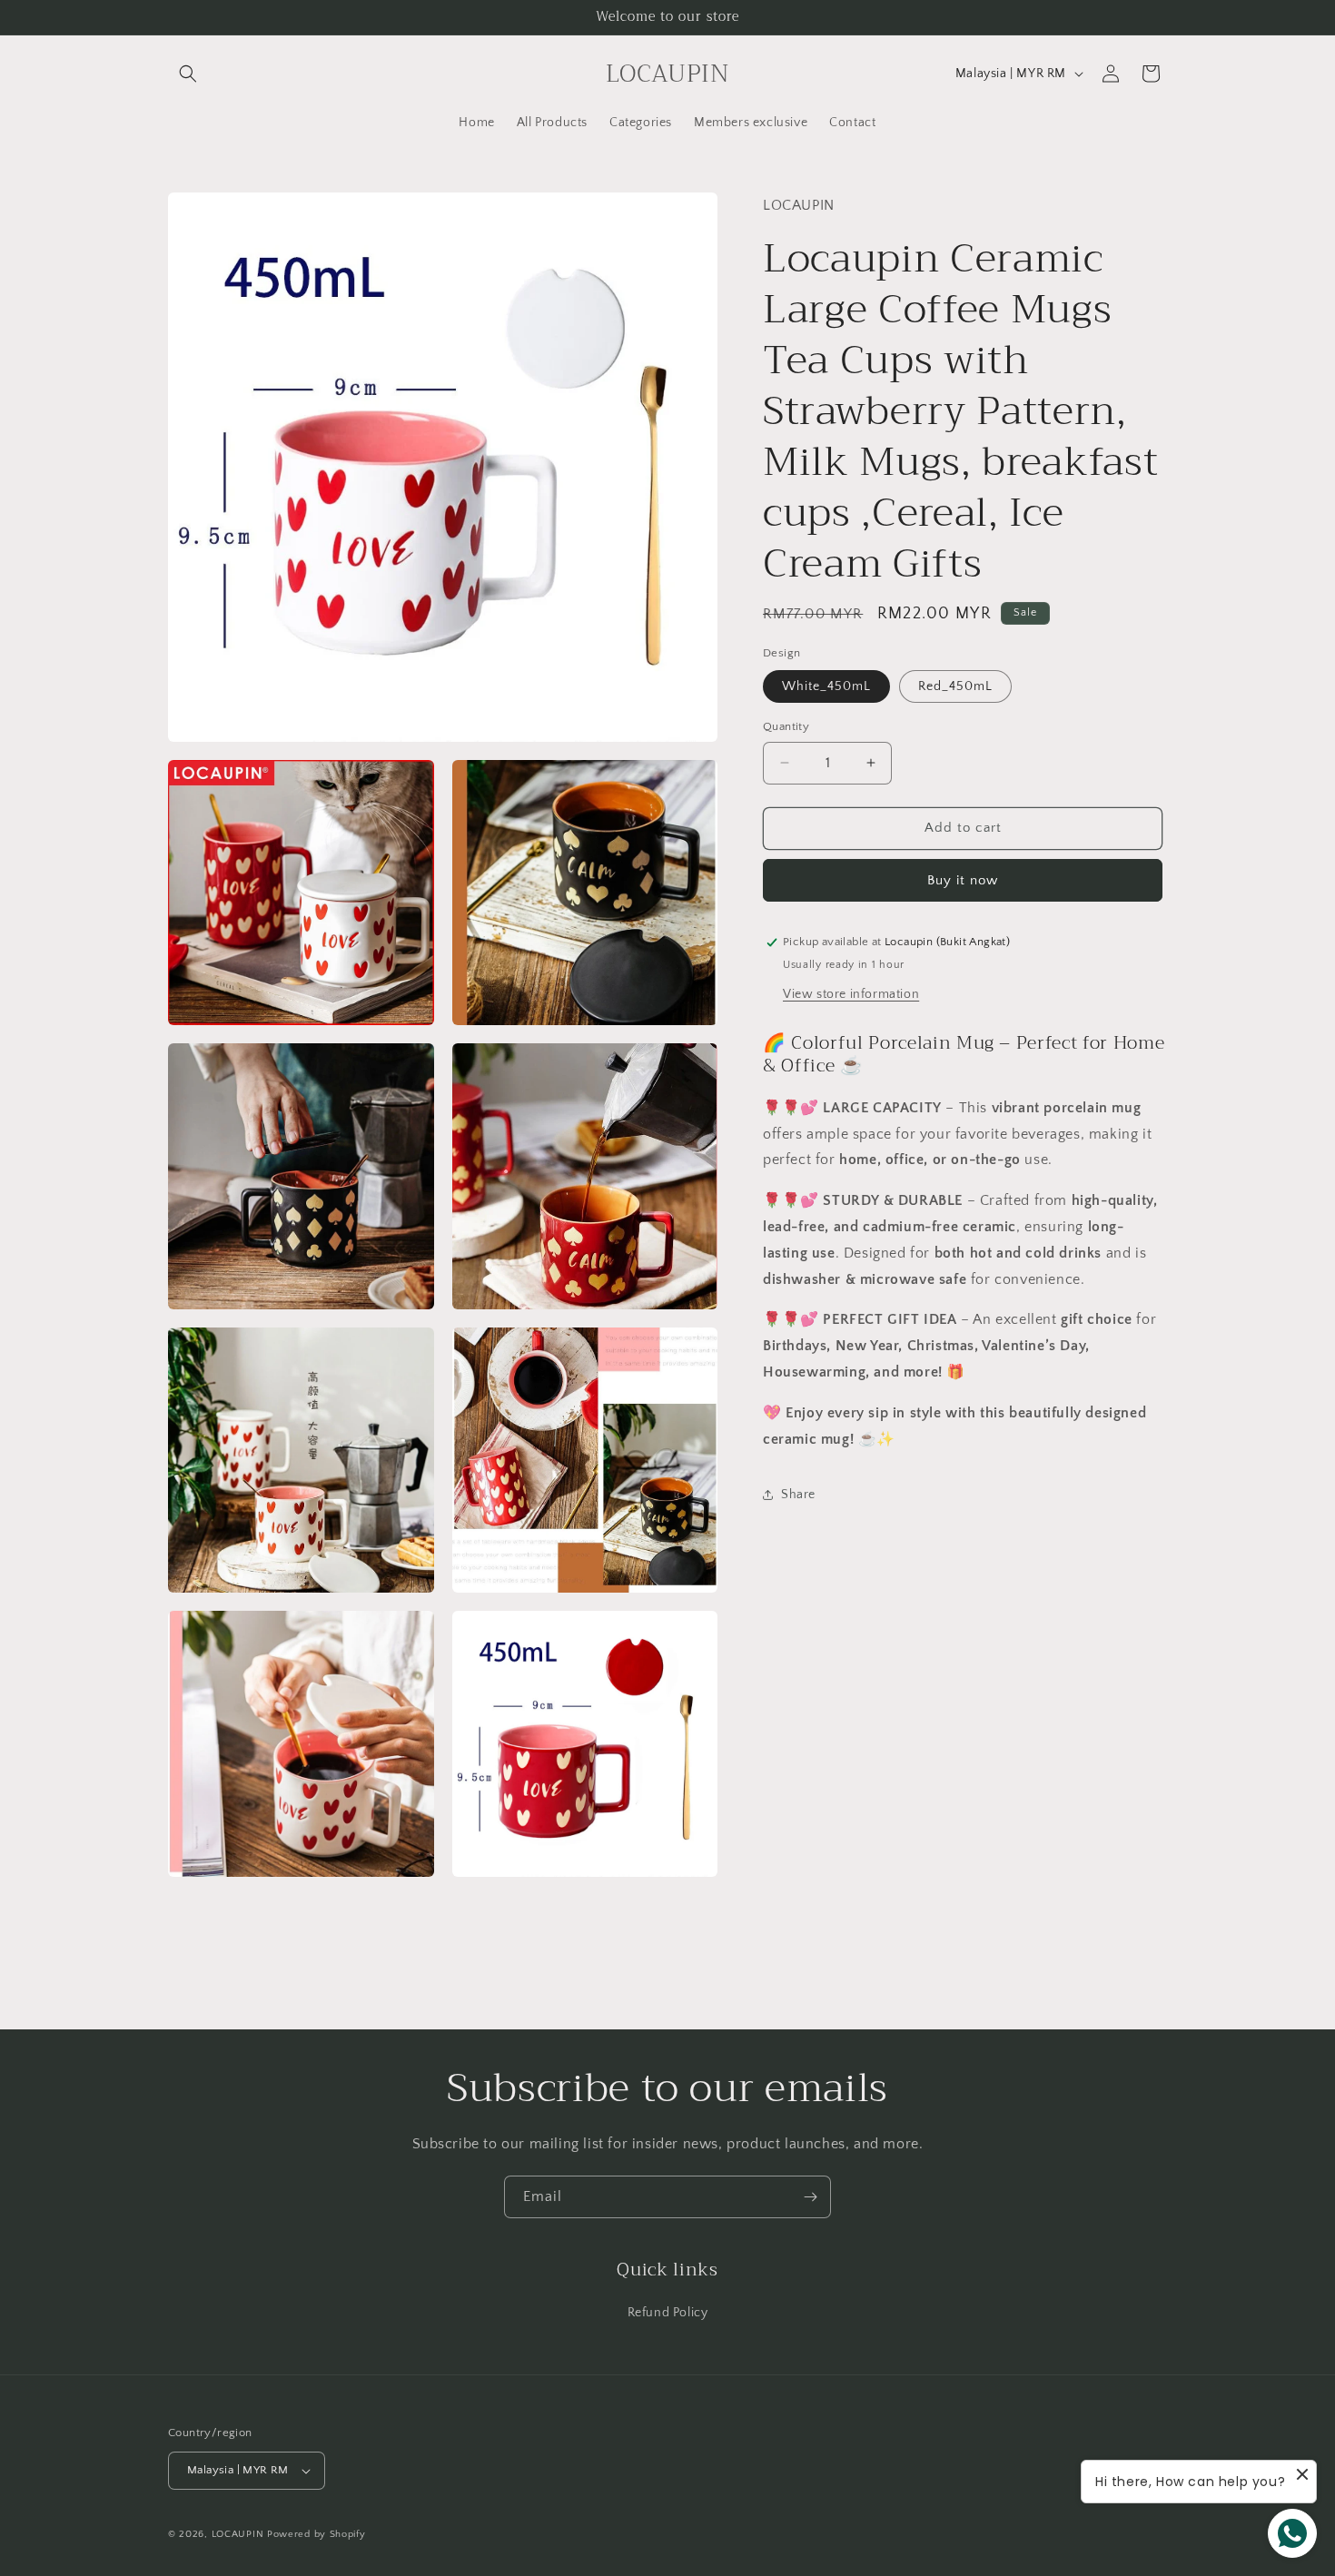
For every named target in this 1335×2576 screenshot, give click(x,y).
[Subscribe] (810, 2197)
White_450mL (826, 686)
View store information (851, 994)
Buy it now (963, 880)
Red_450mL (955, 686)
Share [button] (798, 1495)
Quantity (786, 726)
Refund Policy (668, 2313)
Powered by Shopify (316, 2534)
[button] (188, 74)
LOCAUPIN (238, 2534)
